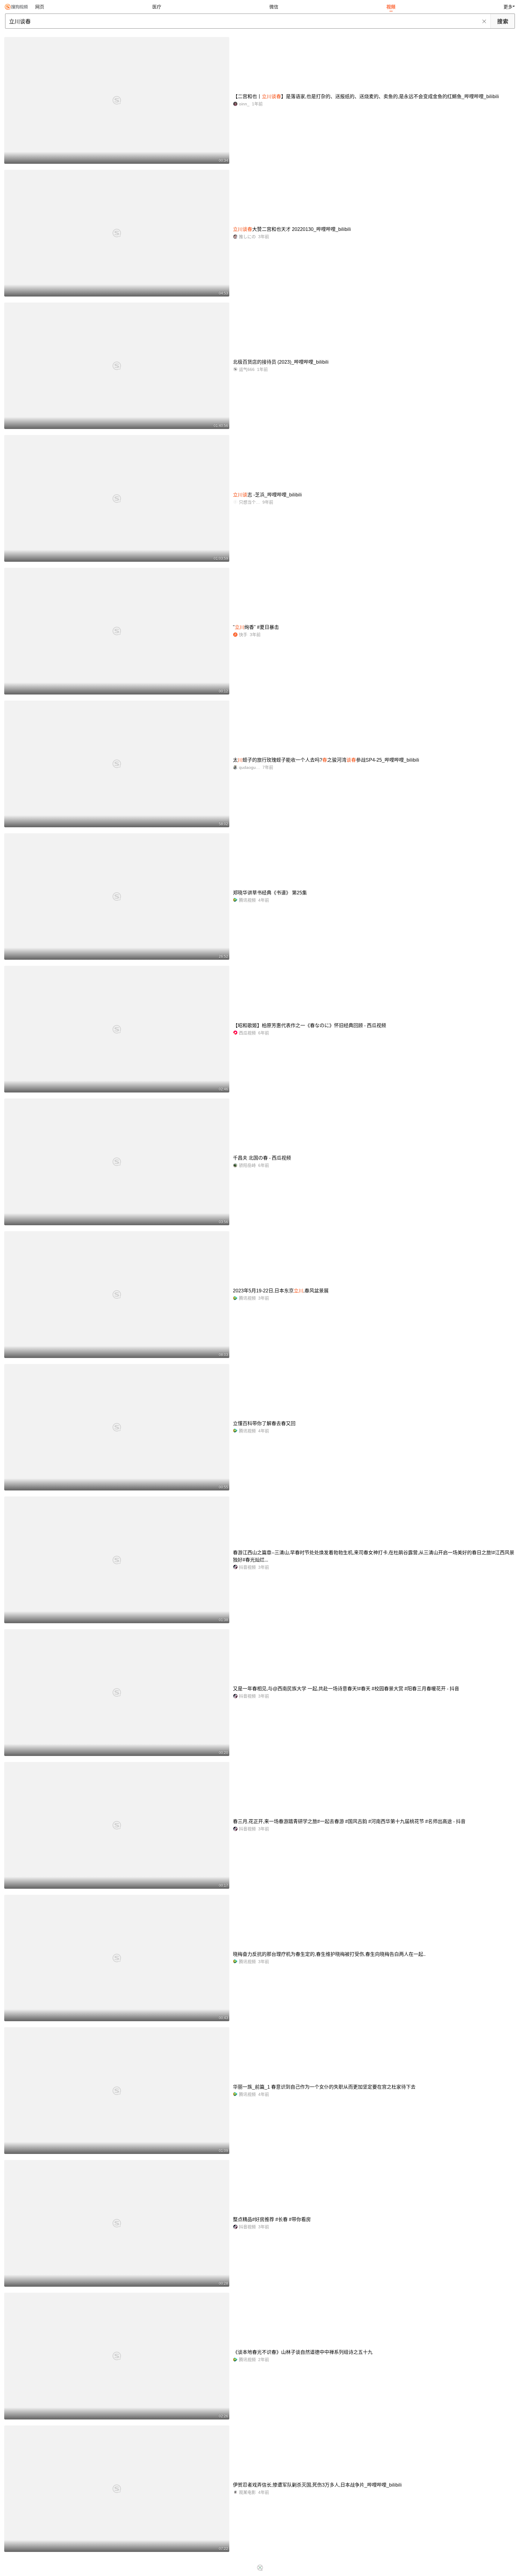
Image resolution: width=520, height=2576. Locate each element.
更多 (508, 7)
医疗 (157, 7)
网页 (40, 7)
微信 (274, 7)
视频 (391, 7)
